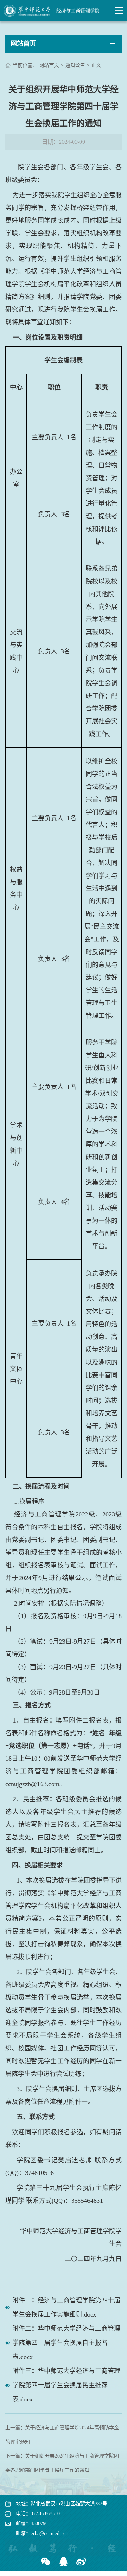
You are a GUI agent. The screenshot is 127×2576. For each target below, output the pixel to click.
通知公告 (75, 65)
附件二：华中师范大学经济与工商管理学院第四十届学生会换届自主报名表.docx (66, 2343)
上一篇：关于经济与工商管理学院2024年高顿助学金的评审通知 (62, 2435)
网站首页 (49, 65)
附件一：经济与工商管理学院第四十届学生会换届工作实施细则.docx (66, 2307)
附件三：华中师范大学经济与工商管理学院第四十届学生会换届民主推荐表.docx (66, 2385)
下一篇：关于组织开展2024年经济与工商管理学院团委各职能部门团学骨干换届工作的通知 (62, 2463)
